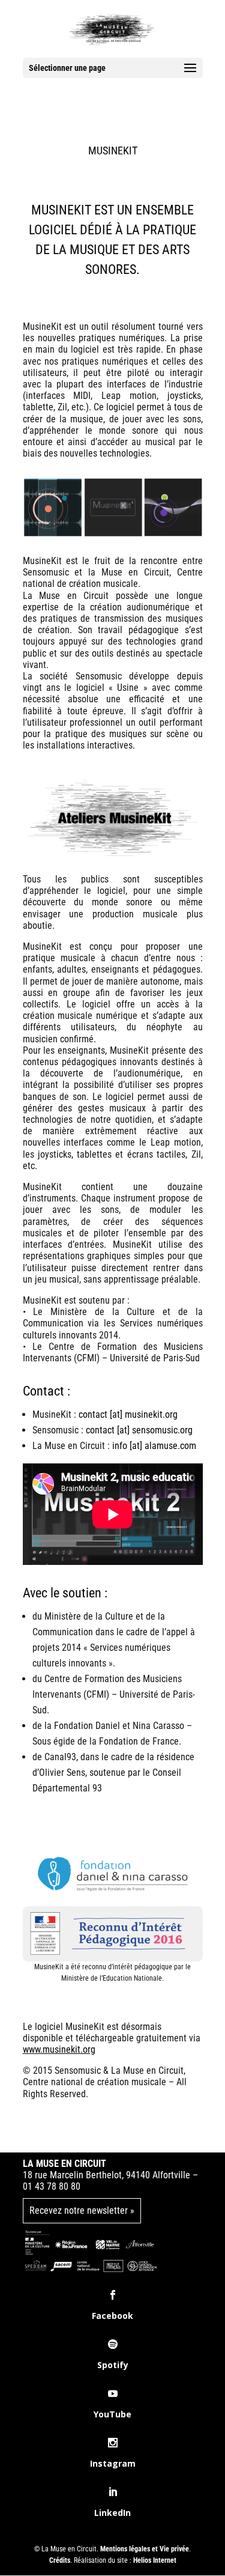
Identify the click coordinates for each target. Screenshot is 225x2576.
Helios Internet (155, 2560)
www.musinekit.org (59, 2049)
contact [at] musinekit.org (128, 1414)
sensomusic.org (162, 1430)
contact (100, 1430)
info (120, 1446)
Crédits (60, 2560)
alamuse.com (170, 1446)
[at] (123, 1430)
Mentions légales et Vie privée (145, 2549)
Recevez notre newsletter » (82, 2210)
